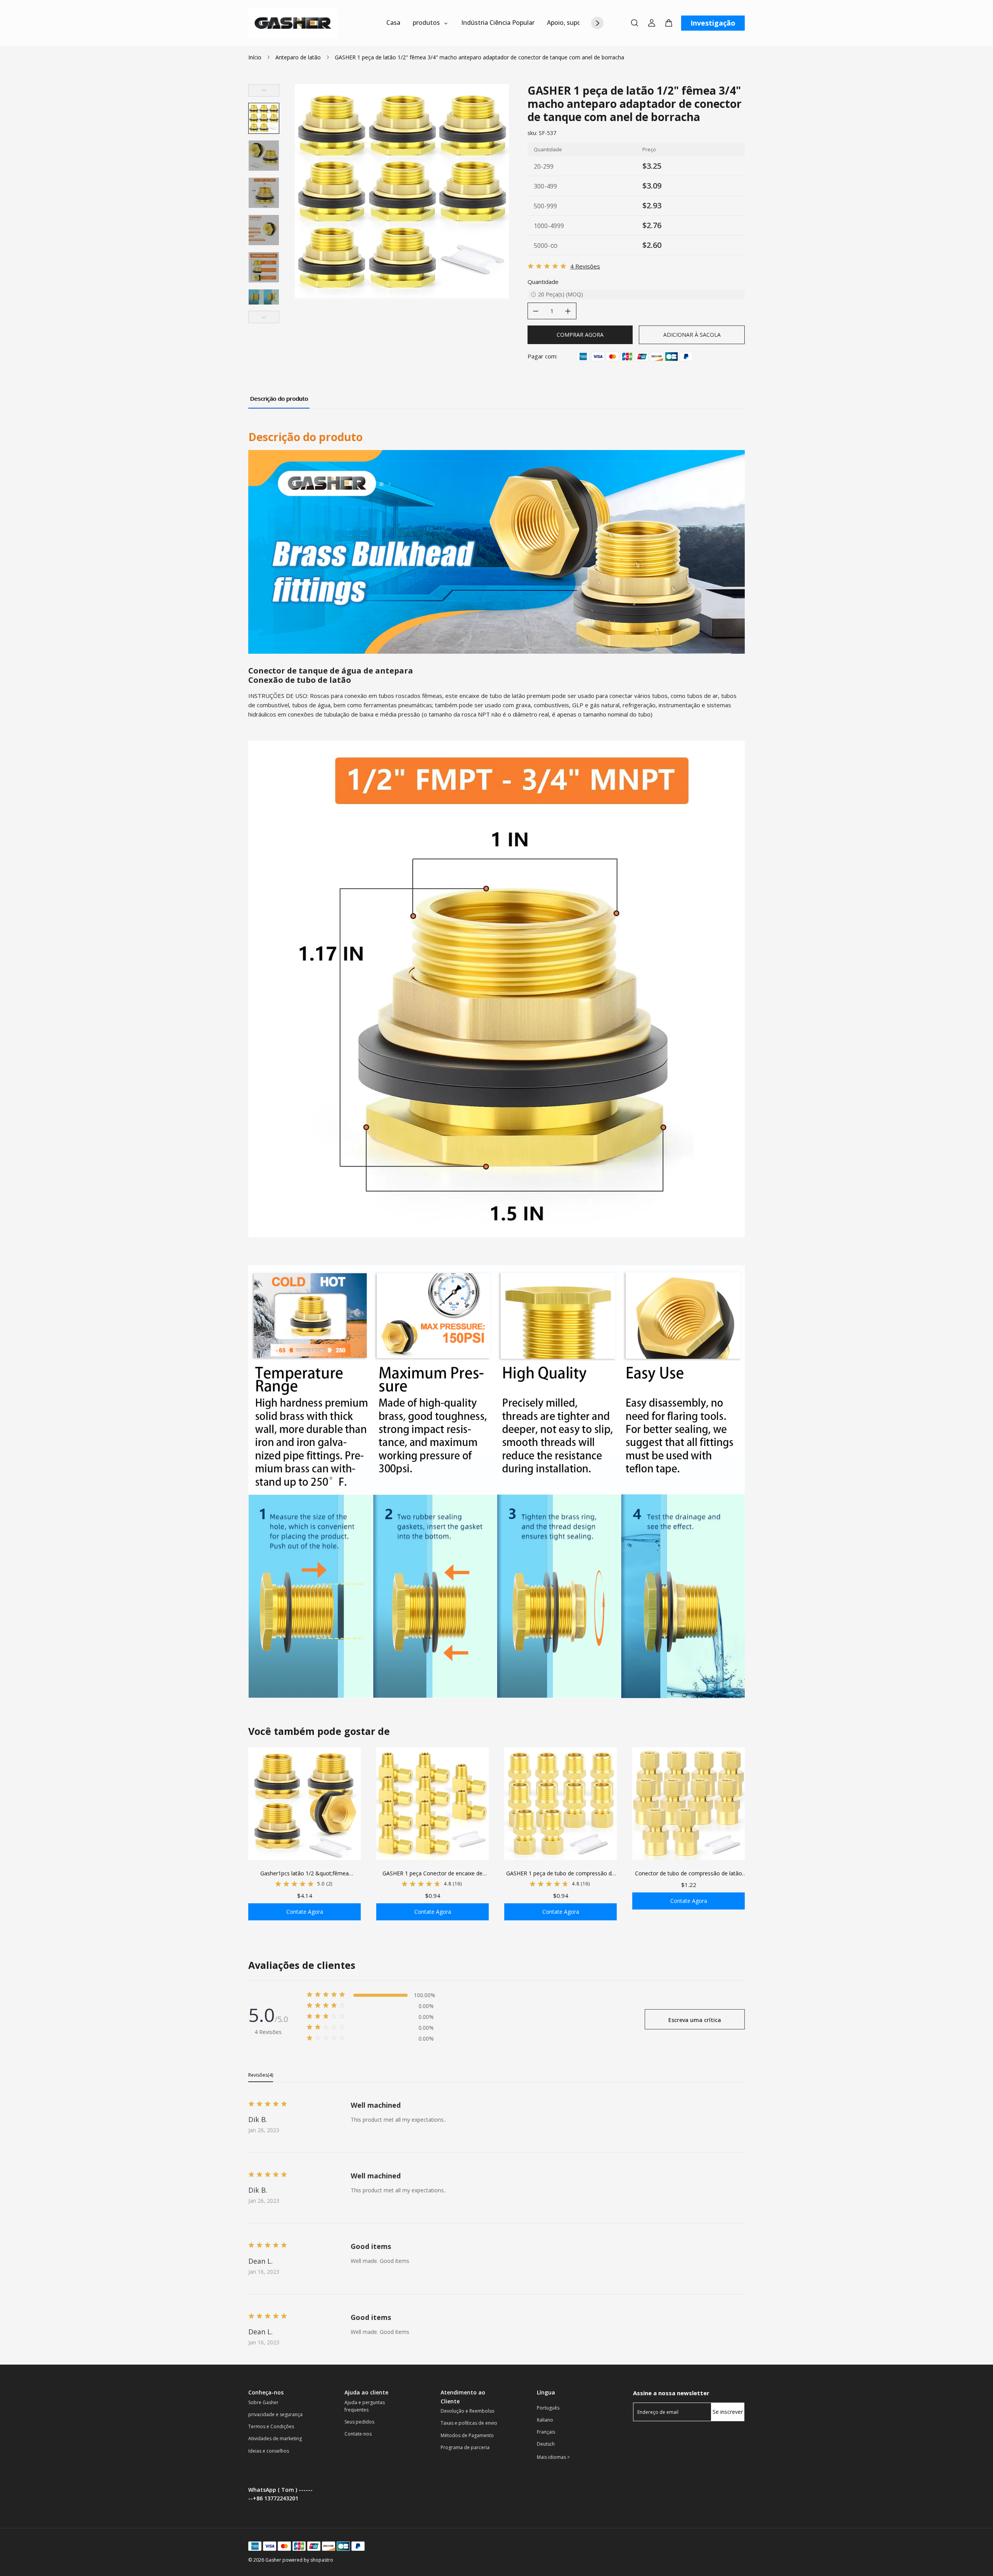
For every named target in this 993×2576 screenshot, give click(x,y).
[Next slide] (264, 317)
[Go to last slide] (264, 90)
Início (255, 57)
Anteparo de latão (298, 57)
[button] (264, 118)
